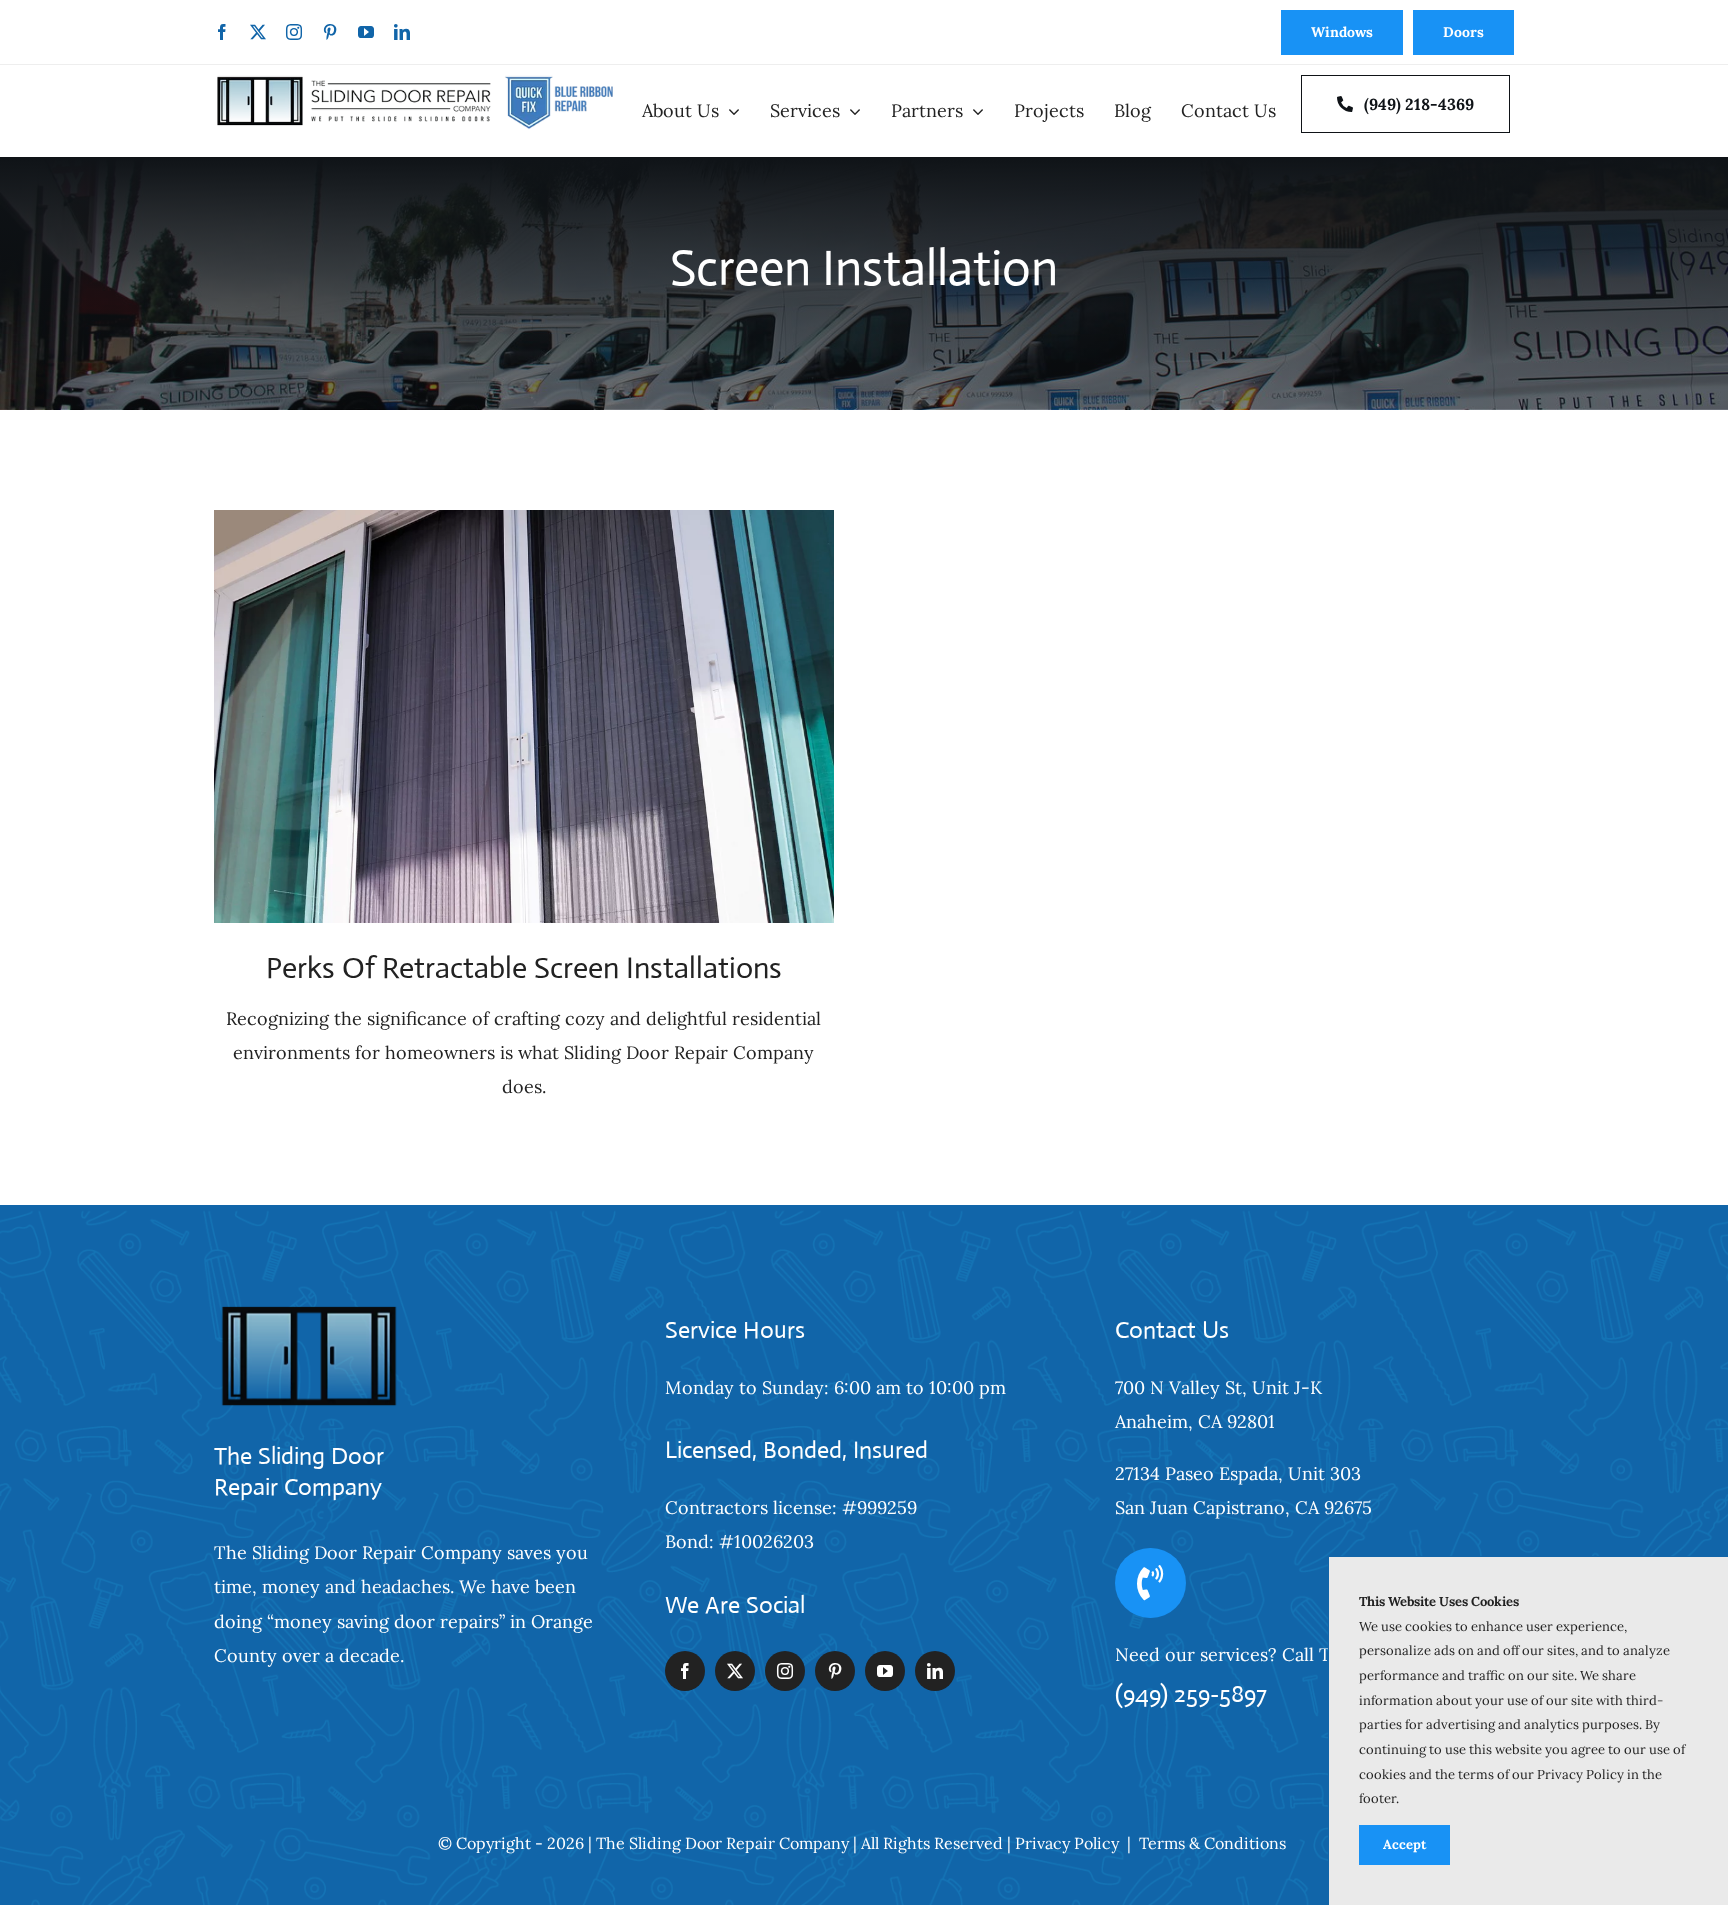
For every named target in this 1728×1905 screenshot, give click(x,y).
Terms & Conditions (1212, 1843)
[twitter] (258, 32)
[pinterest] (330, 32)
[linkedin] (402, 32)
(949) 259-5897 (1191, 1694)
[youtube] (366, 32)
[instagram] (294, 32)
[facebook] (222, 32)
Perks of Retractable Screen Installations (524, 967)
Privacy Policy (1067, 1843)
